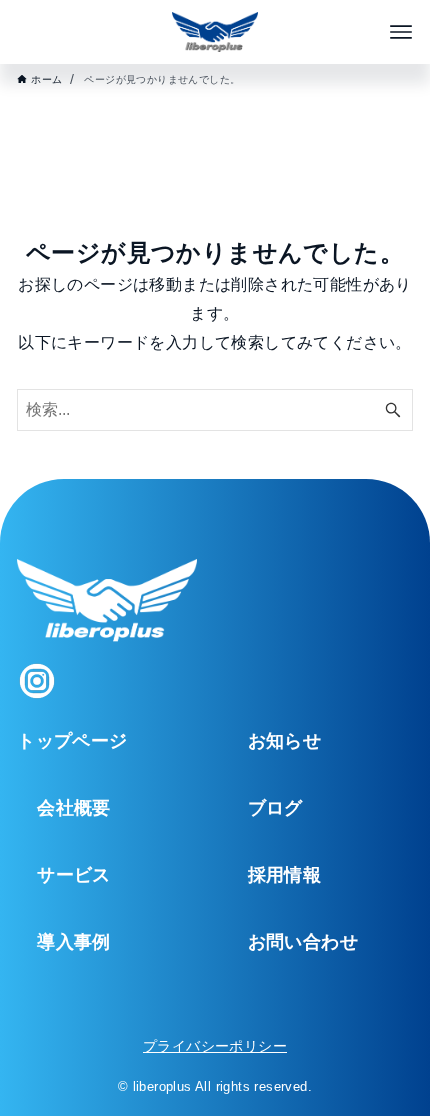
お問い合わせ (303, 942)
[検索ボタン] (393, 410)
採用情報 (285, 875)
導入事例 (74, 942)
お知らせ (285, 741)
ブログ (275, 808)
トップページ (72, 741)
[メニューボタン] (401, 32)
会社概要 (74, 808)
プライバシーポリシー (215, 1046)
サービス (74, 875)
